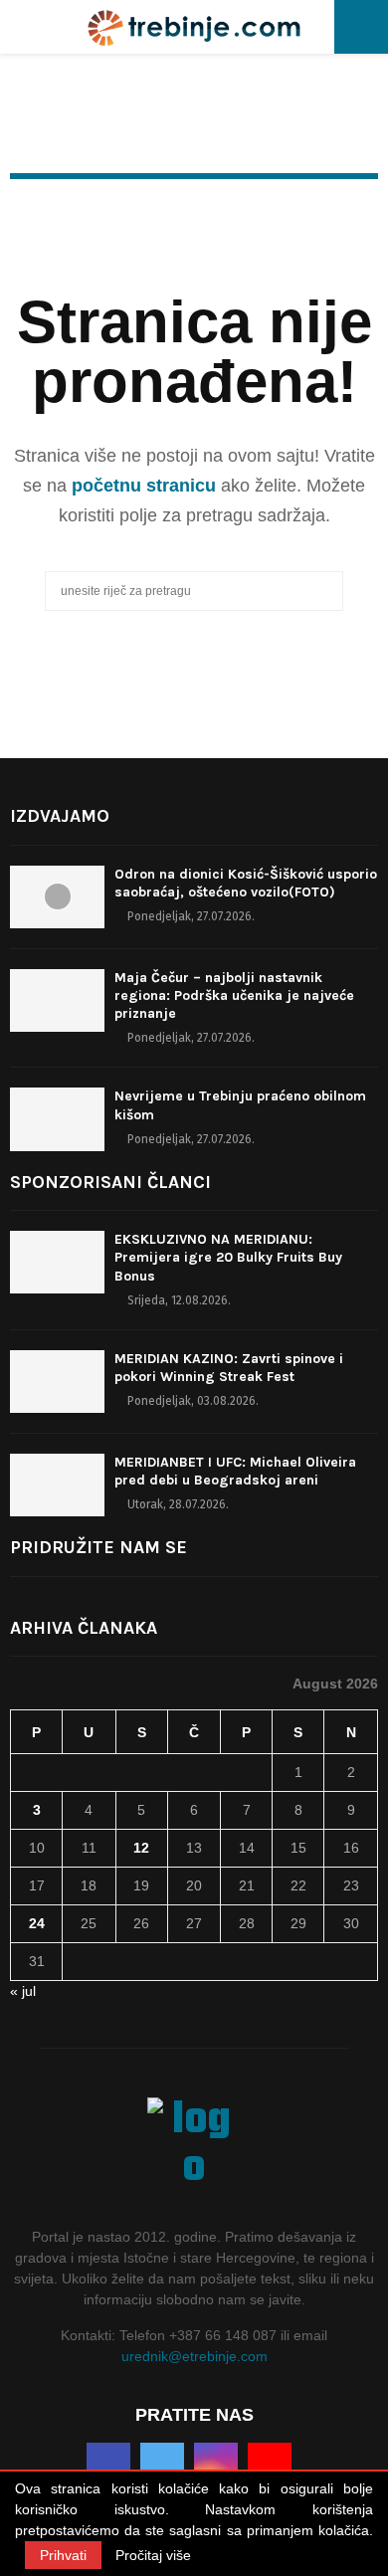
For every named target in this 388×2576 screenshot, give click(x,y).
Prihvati (63, 2555)
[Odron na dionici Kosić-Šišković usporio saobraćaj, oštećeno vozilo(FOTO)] (57, 897)
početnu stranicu (144, 486)
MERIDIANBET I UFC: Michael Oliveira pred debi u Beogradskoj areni (235, 1471)
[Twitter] (162, 2465)
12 (141, 1848)
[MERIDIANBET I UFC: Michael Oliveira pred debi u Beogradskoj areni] (57, 1485)
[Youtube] (270, 2465)
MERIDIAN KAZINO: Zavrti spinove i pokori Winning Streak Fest (229, 1368)
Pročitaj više (153, 2555)
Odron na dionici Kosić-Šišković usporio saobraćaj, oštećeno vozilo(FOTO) (246, 883)
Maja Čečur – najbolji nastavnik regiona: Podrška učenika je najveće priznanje (234, 995)
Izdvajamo (60, 816)
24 (37, 1923)
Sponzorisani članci (110, 1182)
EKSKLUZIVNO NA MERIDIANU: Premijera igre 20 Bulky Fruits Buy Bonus (228, 1257)
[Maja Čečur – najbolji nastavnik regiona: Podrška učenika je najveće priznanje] (57, 1000)
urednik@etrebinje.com (194, 2356)
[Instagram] (216, 2465)
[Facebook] (108, 2465)
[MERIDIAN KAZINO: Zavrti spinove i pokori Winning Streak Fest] (57, 1382)
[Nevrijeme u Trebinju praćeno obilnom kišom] (57, 1119)
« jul (23, 1991)
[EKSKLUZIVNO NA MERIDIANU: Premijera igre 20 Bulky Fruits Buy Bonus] (57, 1262)
